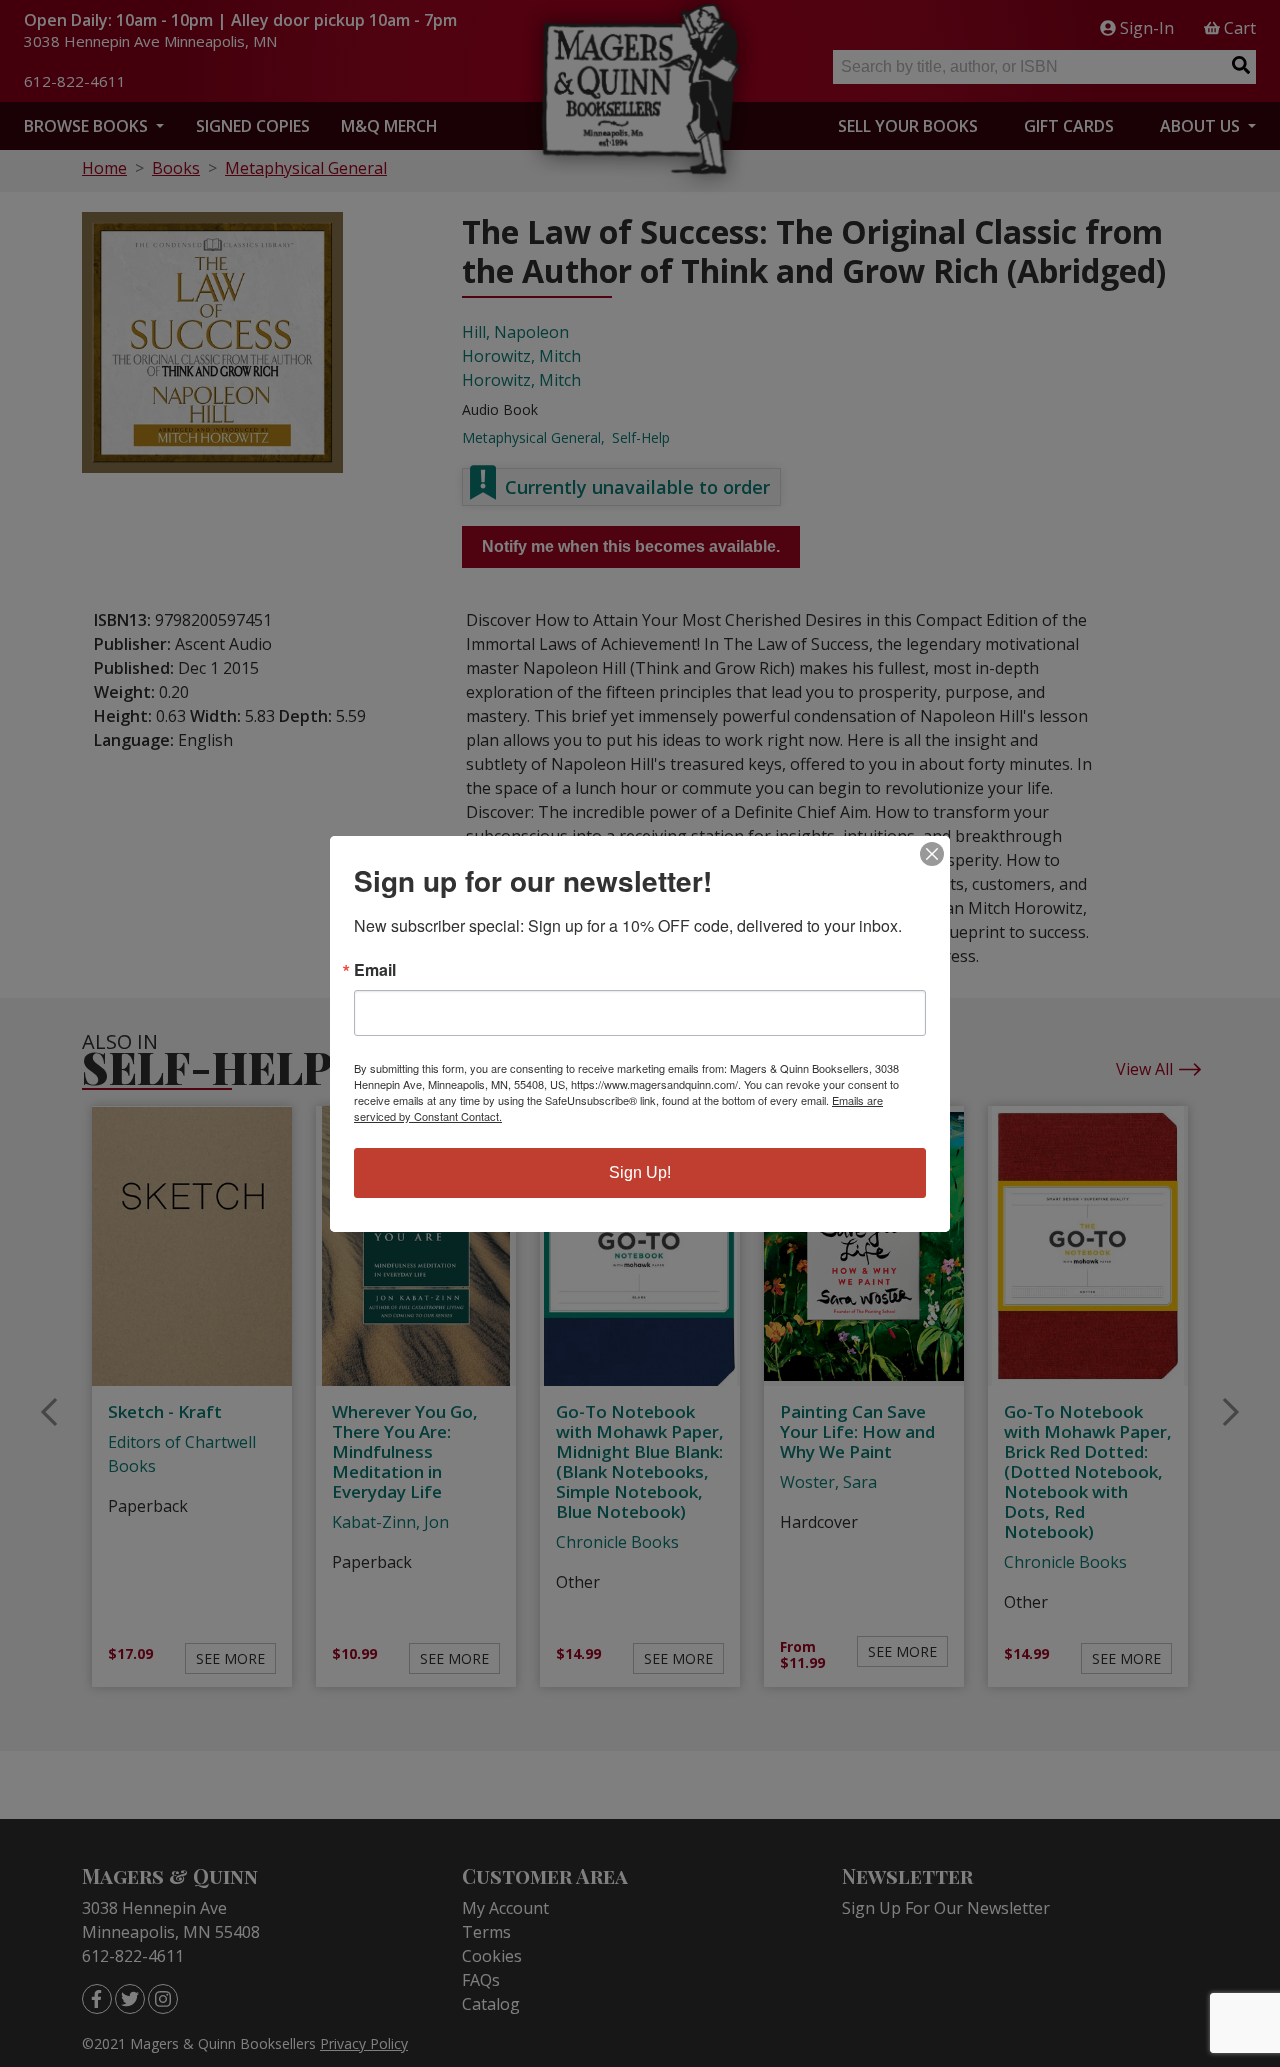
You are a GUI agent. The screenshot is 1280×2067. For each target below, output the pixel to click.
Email (375, 970)
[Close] (932, 854)
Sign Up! (640, 1172)
